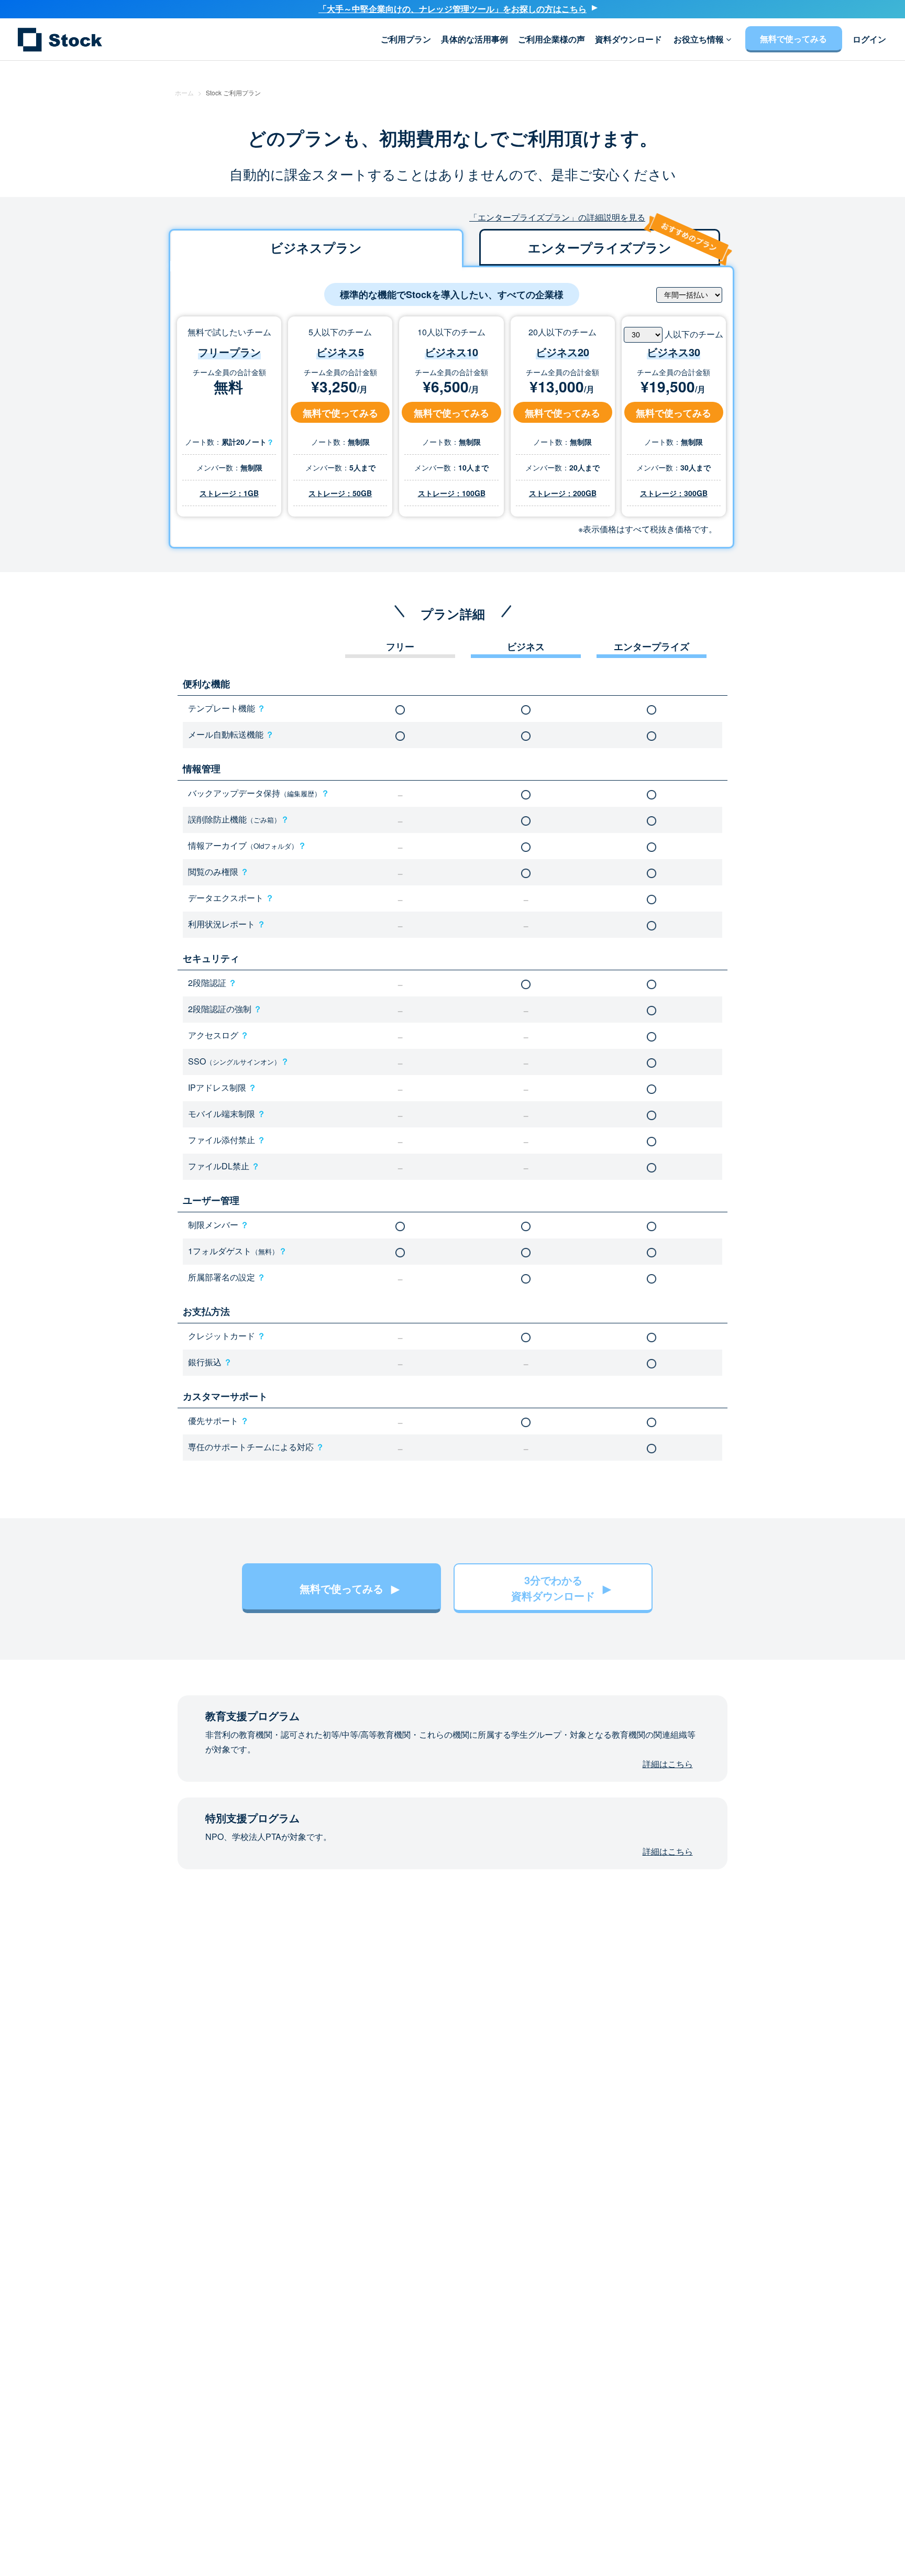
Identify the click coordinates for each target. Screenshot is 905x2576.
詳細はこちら (668, 1764)
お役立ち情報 (700, 39)
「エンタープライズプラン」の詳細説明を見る (557, 217)
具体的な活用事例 (474, 39)
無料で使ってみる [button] (340, 413)
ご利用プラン (406, 39)
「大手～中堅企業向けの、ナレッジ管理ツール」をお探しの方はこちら (452, 9)
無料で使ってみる (793, 39)
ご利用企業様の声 (551, 39)
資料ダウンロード (628, 39)
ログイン (869, 39)
